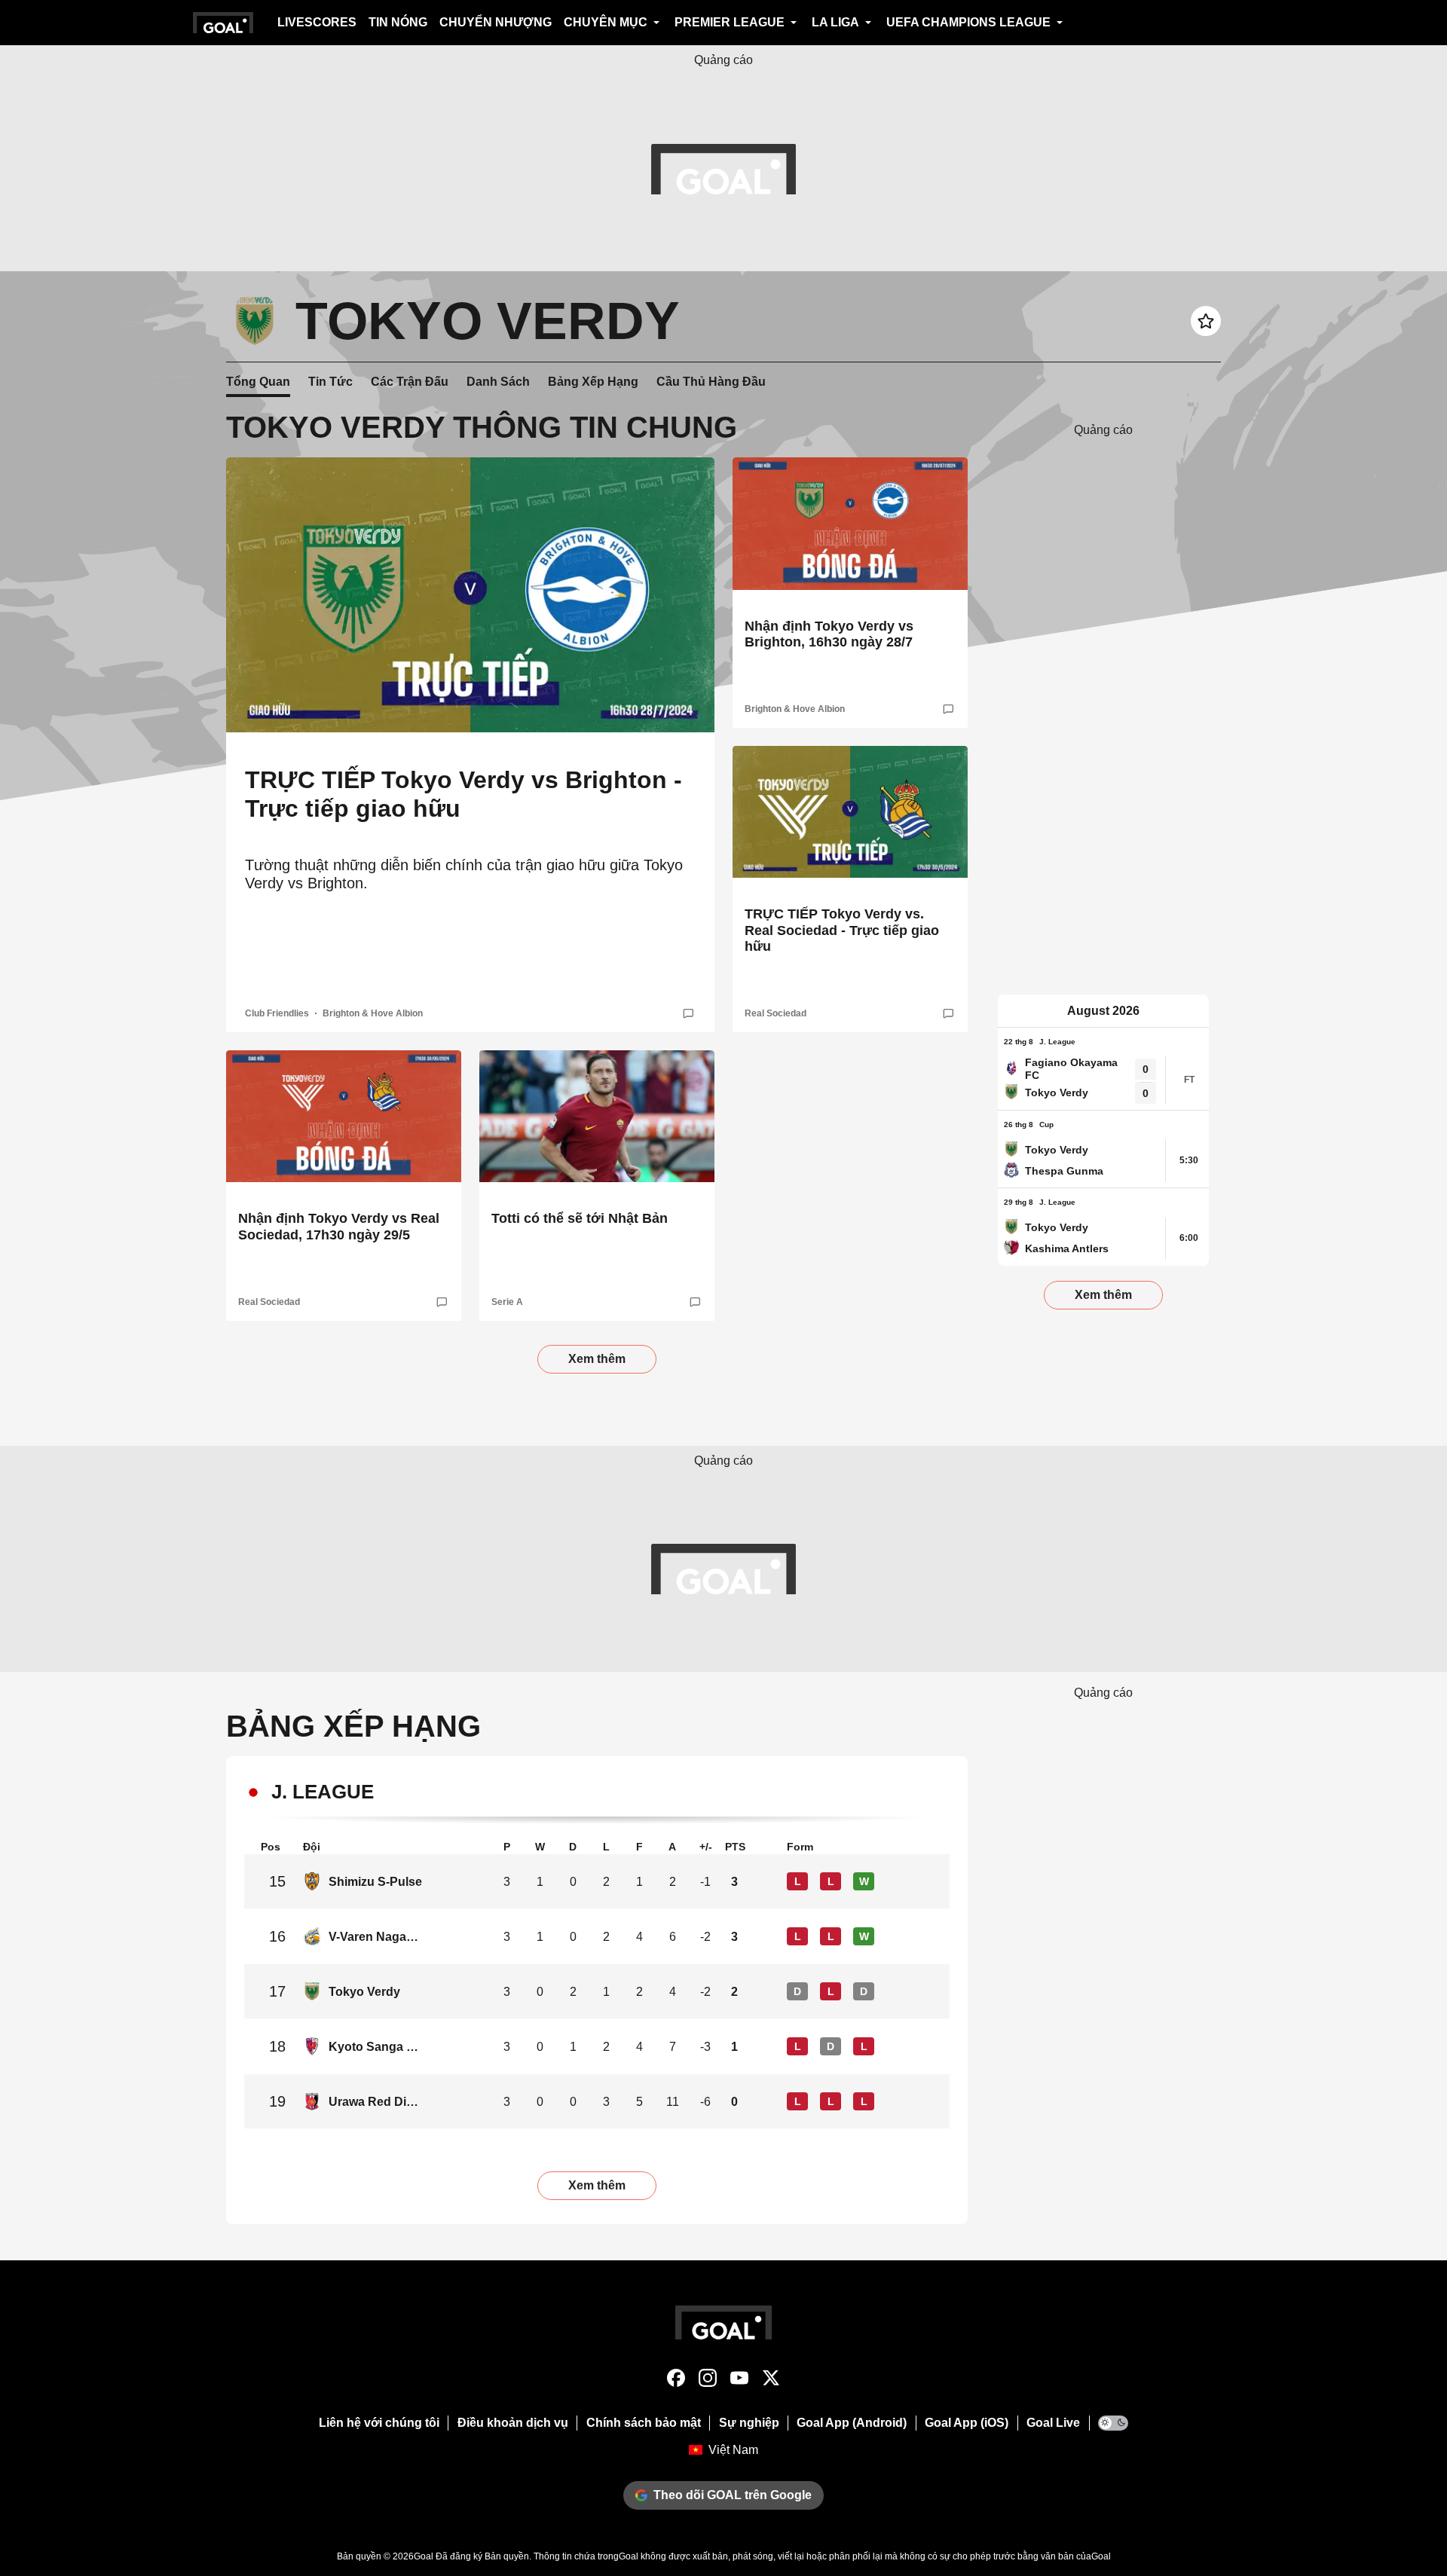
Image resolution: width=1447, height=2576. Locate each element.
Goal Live (1053, 2423)
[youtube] (739, 2381)
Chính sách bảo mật (644, 2423)
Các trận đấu (410, 382)
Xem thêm (597, 1359)
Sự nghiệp (749, 2423)
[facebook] (676, 2381)
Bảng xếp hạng (593, 382)
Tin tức (330, 382)
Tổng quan (258, 382)
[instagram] (708, 2381)
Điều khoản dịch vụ (513, 2423)
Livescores (317, 22)
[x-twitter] (771, 2381)
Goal (424, 2556)
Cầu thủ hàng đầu (711, 382)
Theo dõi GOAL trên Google (733, 2495)
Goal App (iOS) (967, 2423)
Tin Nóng (398, 22)
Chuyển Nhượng (496, 22)
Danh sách (498, 382)
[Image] (470, 595)
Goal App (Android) (852, 2423)
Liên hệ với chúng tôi (379, 2423)
